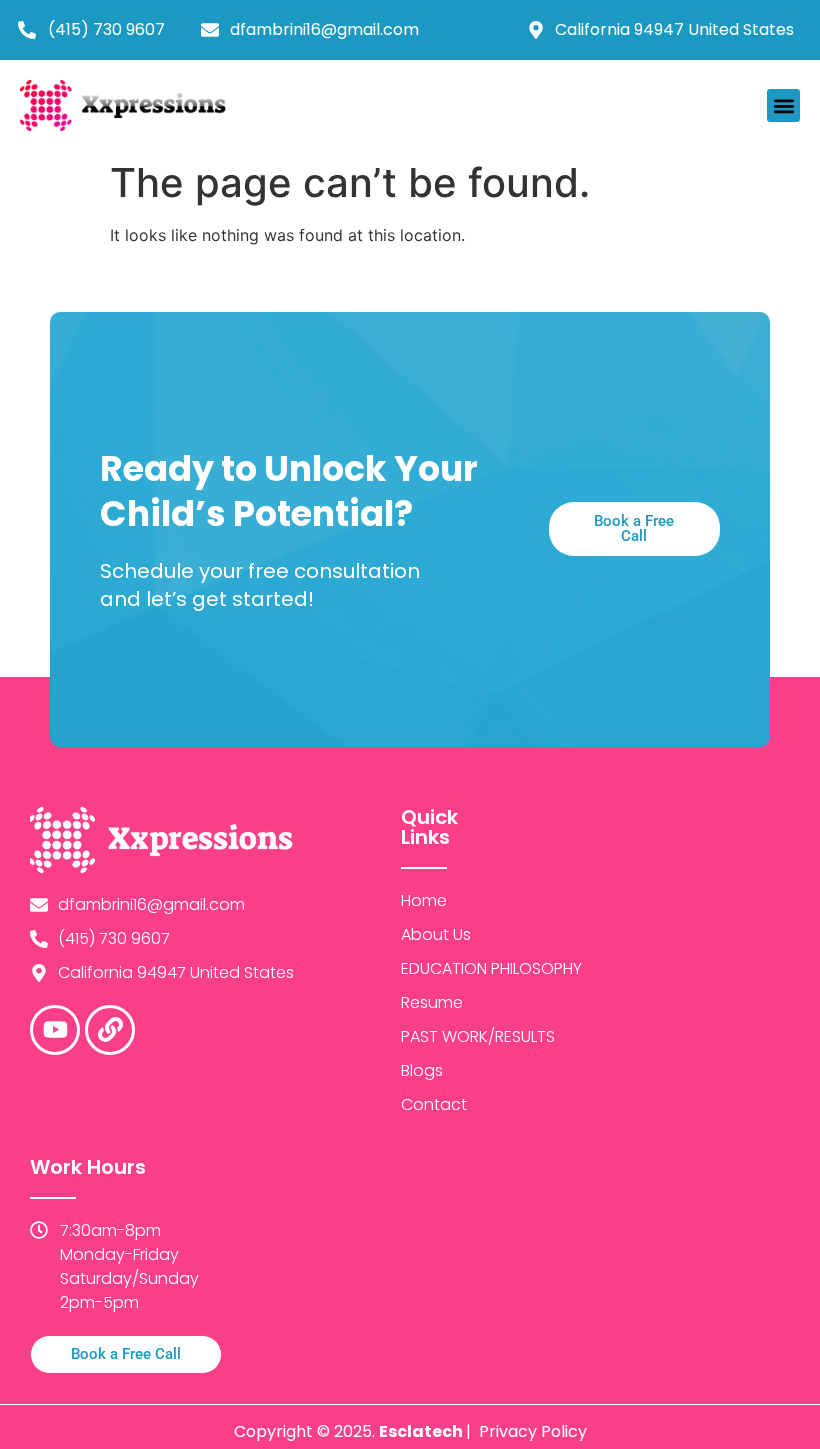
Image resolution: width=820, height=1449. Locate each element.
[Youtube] (55, 1030)
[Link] (110, 1030)
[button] (783, 105)
